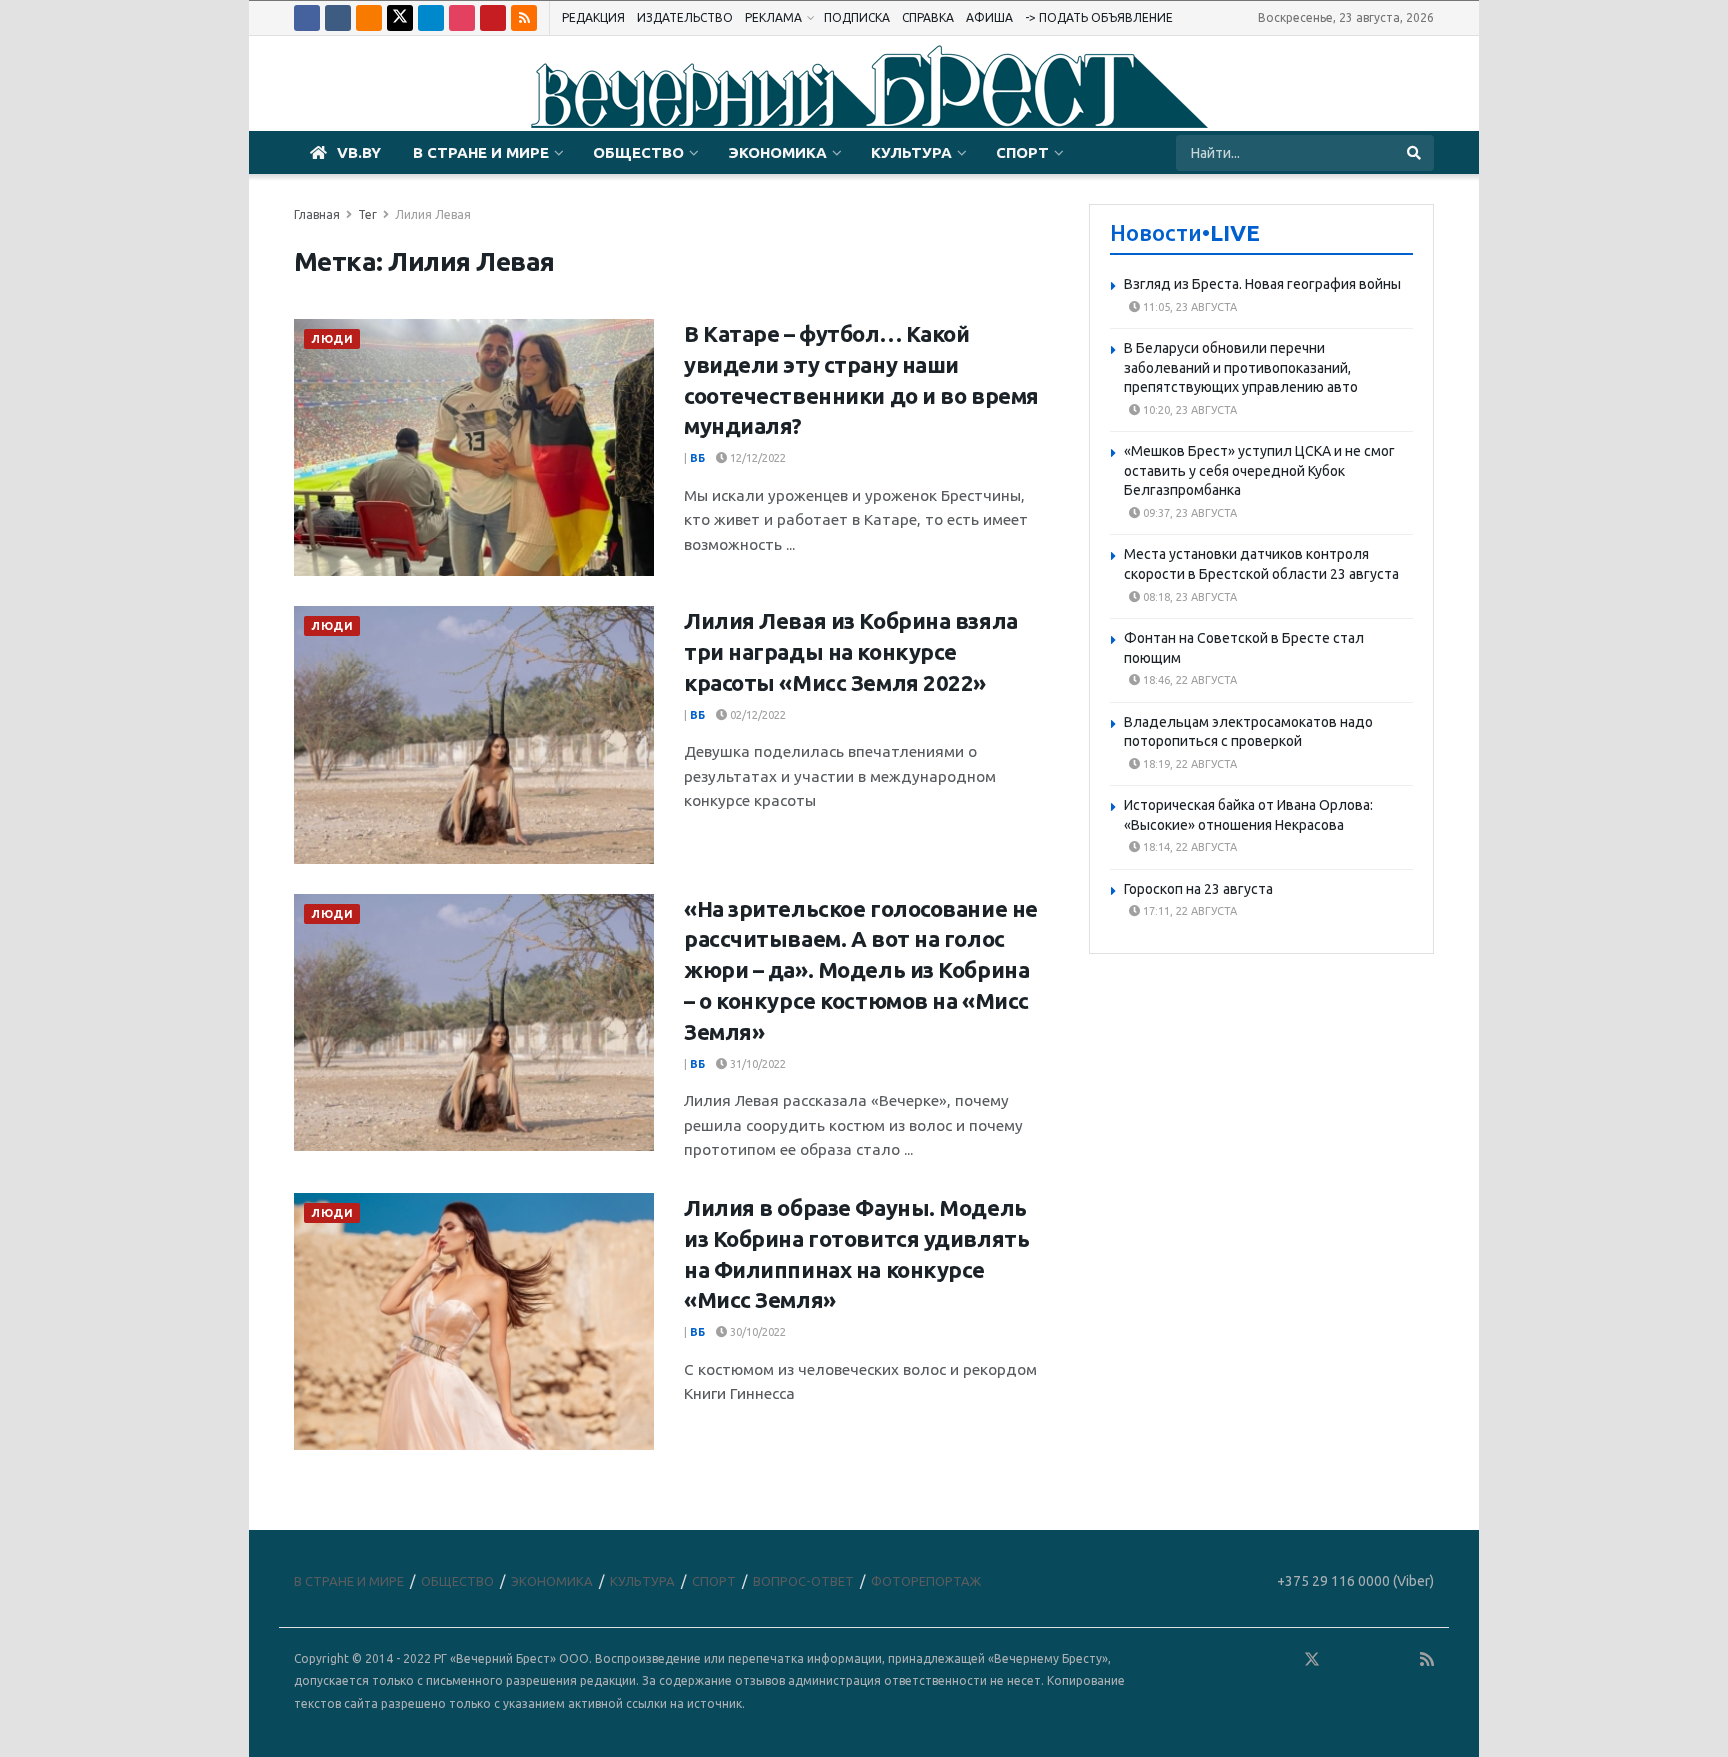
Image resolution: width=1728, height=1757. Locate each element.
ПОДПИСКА (857, 17)
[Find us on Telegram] (431, 18)
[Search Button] (1415, 153)
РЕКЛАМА (773, 17)
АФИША (989, 17)
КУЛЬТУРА (911, 152)
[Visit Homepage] (864, 84)
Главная (317, 214)
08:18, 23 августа (1188, 597)
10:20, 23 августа (1188, 410)
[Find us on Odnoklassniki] (369, 18)
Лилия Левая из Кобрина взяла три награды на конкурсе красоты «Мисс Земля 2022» (851, 651)
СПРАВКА (928, 17)
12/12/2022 (756, 458)
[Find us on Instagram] (462, 18)
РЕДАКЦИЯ (593, 17)
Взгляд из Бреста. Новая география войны (1262, 284)
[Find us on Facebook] (307, 18)
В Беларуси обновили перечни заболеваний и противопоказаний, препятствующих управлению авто (1241, 367)
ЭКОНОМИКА (777, 152)
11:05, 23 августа (1188, 307)
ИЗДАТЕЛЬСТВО (685, 17)
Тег (367, 214)
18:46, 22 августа (1188, 680)
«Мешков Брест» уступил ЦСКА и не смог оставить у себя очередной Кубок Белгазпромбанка (1259, 470)
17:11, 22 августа (1188, 911)
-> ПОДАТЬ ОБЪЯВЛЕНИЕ (1099, 17)
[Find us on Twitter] (400, 18)
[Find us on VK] (338, 18)
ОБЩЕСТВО (638, 152)
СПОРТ (1022, 152)
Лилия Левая (433, 214)
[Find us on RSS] (524, 18)
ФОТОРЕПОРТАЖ (926, 1581)
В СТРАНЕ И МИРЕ (481, 152)
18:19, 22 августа (1188, 764)
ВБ (697, 458)
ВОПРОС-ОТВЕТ (803, 1581)
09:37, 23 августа (1188, 513)
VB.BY (359, 152)
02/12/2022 (756, 715)
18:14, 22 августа (1188, 847)
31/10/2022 (756, 1064)
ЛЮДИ (332, 339)
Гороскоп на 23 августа (1198, 889)
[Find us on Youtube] (493, 18)
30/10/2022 (756, 1332)
